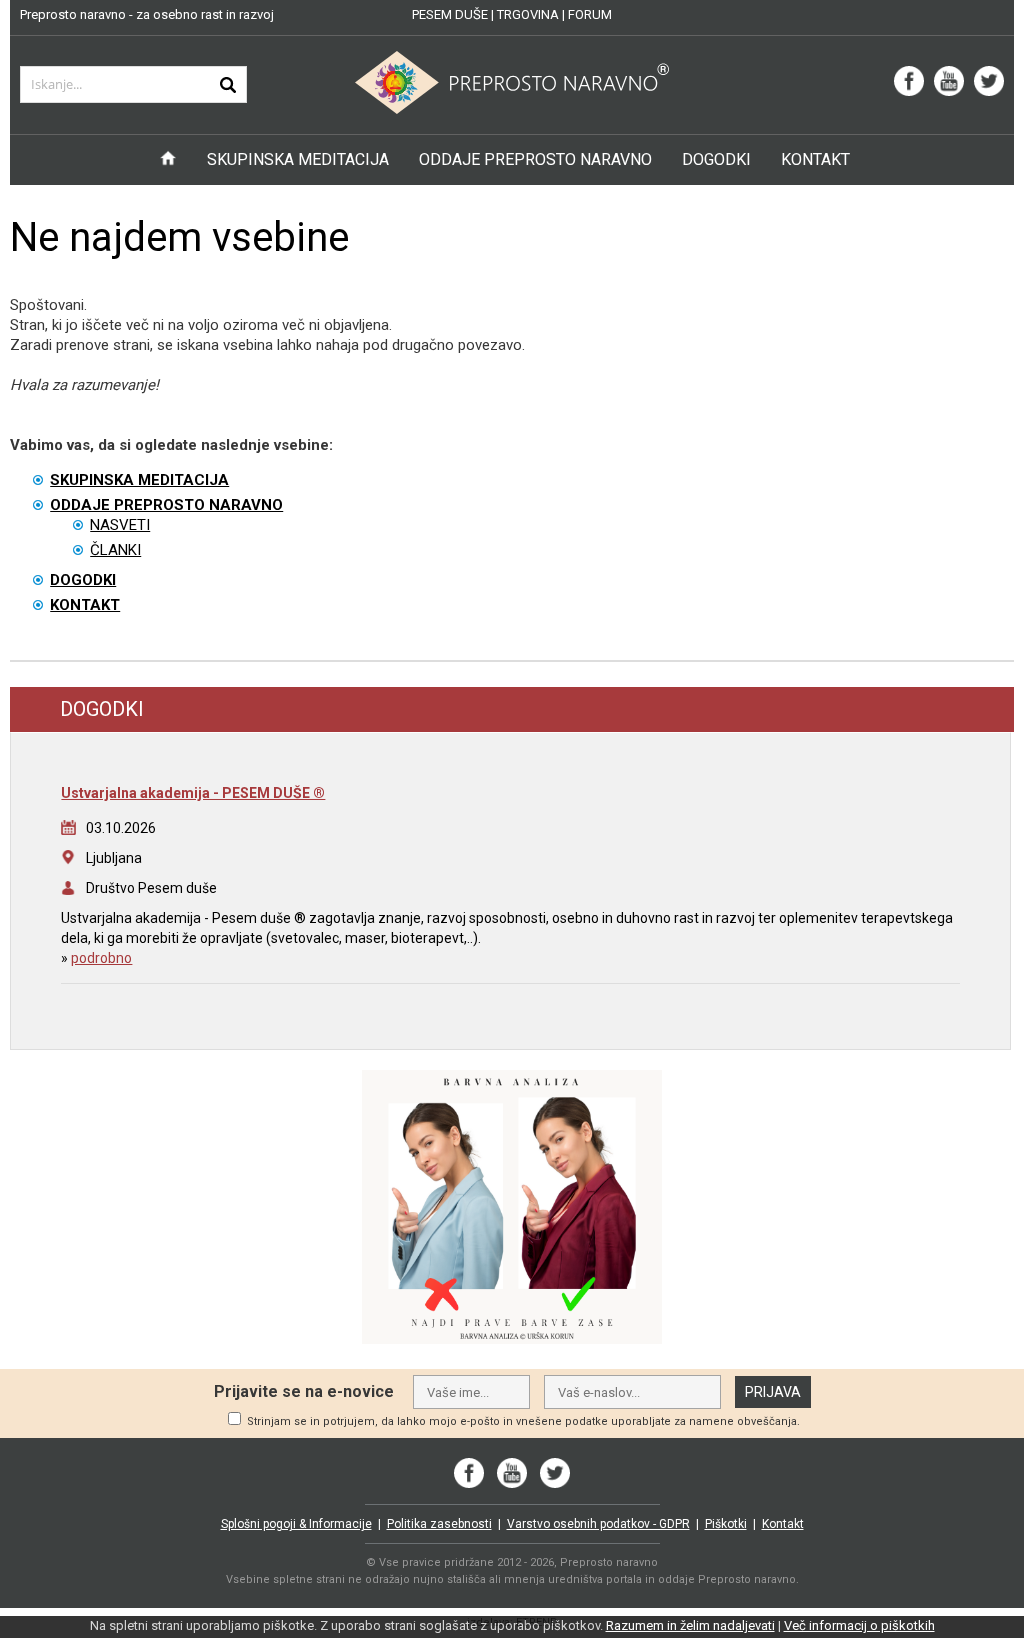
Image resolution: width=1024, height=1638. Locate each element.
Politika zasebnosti (439, 1524)
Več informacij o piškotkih (859, 1625)
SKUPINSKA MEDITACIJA (298, 159)
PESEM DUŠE (450, 14)
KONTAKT (815, 159)
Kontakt (783, 1524)
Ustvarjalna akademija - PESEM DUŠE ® (193, 793)
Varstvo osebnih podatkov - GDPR (598, 1524)
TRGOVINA (528, 14)
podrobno (101, 958)
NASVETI (120, 525)
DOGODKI (716, 159)
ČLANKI (115, 550)
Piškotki (726, 1524)
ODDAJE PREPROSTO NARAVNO (535, 159)
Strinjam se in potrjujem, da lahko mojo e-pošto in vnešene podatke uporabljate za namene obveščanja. (523, 1421)
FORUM (590, 14)
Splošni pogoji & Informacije (296, 1524)
